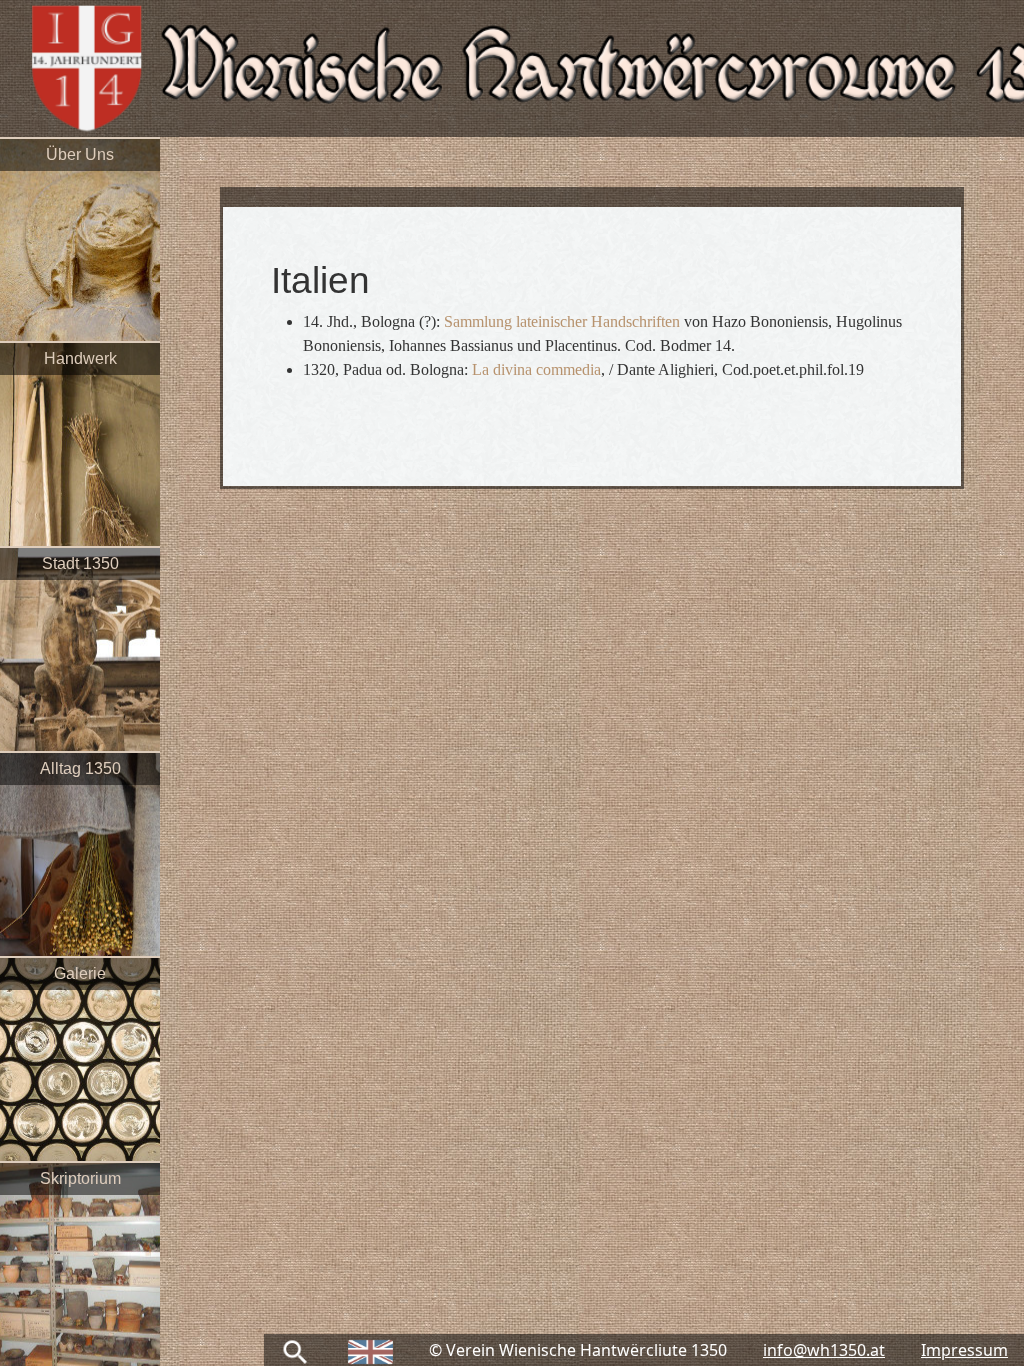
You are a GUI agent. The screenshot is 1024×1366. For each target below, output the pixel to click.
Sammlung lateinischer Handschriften (564, 321)
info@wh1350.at (824, 1350)
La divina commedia (536, 369)
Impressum (964, 1350)
